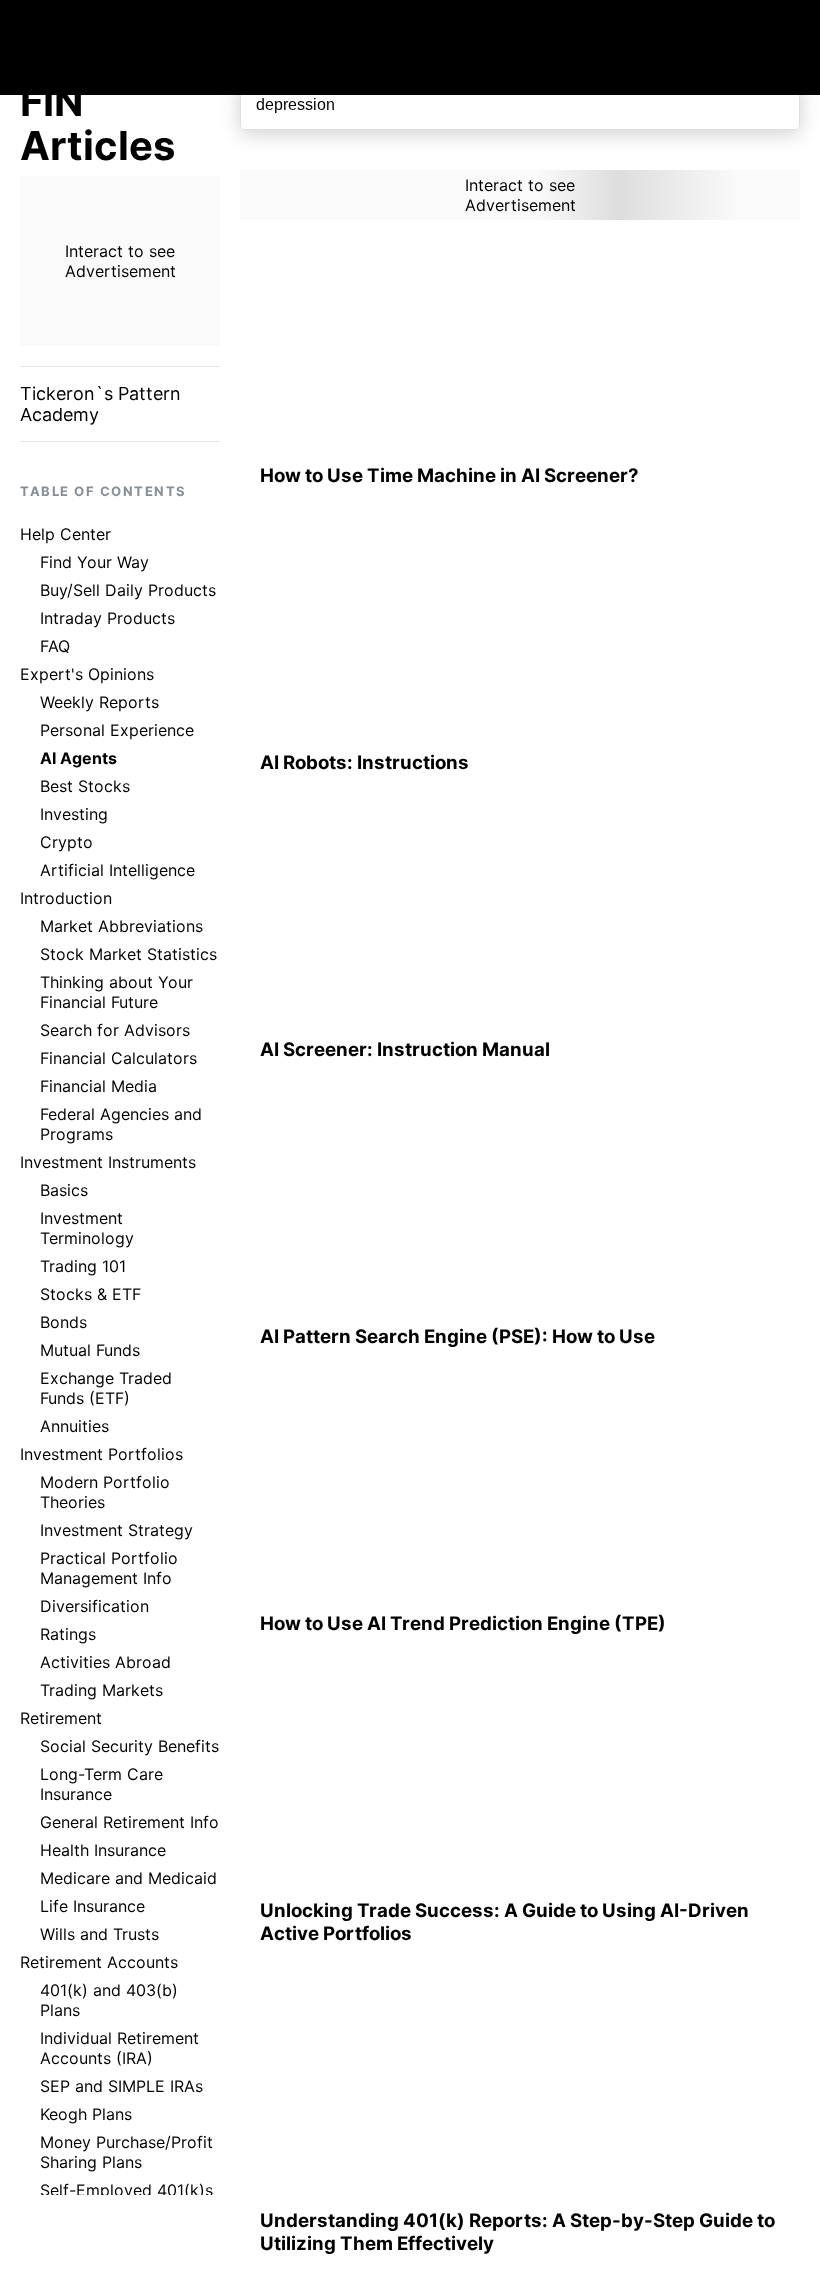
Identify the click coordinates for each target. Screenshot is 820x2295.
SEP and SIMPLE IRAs (121, 2086)
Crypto (66, 842)
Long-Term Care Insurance (101, 1784)
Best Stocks (85, 786)
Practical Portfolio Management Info (109, 1568)
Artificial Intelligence (117, 870)
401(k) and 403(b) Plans (109, 2000)
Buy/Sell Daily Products (128, 590)
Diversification (94, 1606)
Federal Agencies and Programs (121, 1124)
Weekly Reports (99, 702)
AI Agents (78, 758)
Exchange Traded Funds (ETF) (106, 1388)
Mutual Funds (90, 1350)
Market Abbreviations (121, 926)
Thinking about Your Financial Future (116, 992)
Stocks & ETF (90, 1294)
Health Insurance (103, 1850)
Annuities (74, 1426)
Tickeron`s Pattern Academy (100, 404)
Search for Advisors (115, 1030)
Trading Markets (101, 1690)
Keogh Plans (86, 2114)
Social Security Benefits (129, 1746)
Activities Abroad (105, 1662)
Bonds (63, 1322)
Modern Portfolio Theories (105, 1492)
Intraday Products (107, 618)
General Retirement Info (129, 1822)
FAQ (55, 646)
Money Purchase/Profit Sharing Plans (126, 2152)
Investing (74, 814)
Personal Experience (117, 730)
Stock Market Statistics (128, 954)
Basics (64, 1190)
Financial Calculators (118, 1058)
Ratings (68, 1634)
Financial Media (98, 1086)
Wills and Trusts (99, 1934)
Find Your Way (94, 562)
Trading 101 (83, 1266)
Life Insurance (92, 1906)
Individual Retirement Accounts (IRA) (119, 2048)
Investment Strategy (116, 1530)
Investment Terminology (87, 1228)
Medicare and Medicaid (128, 1878)
